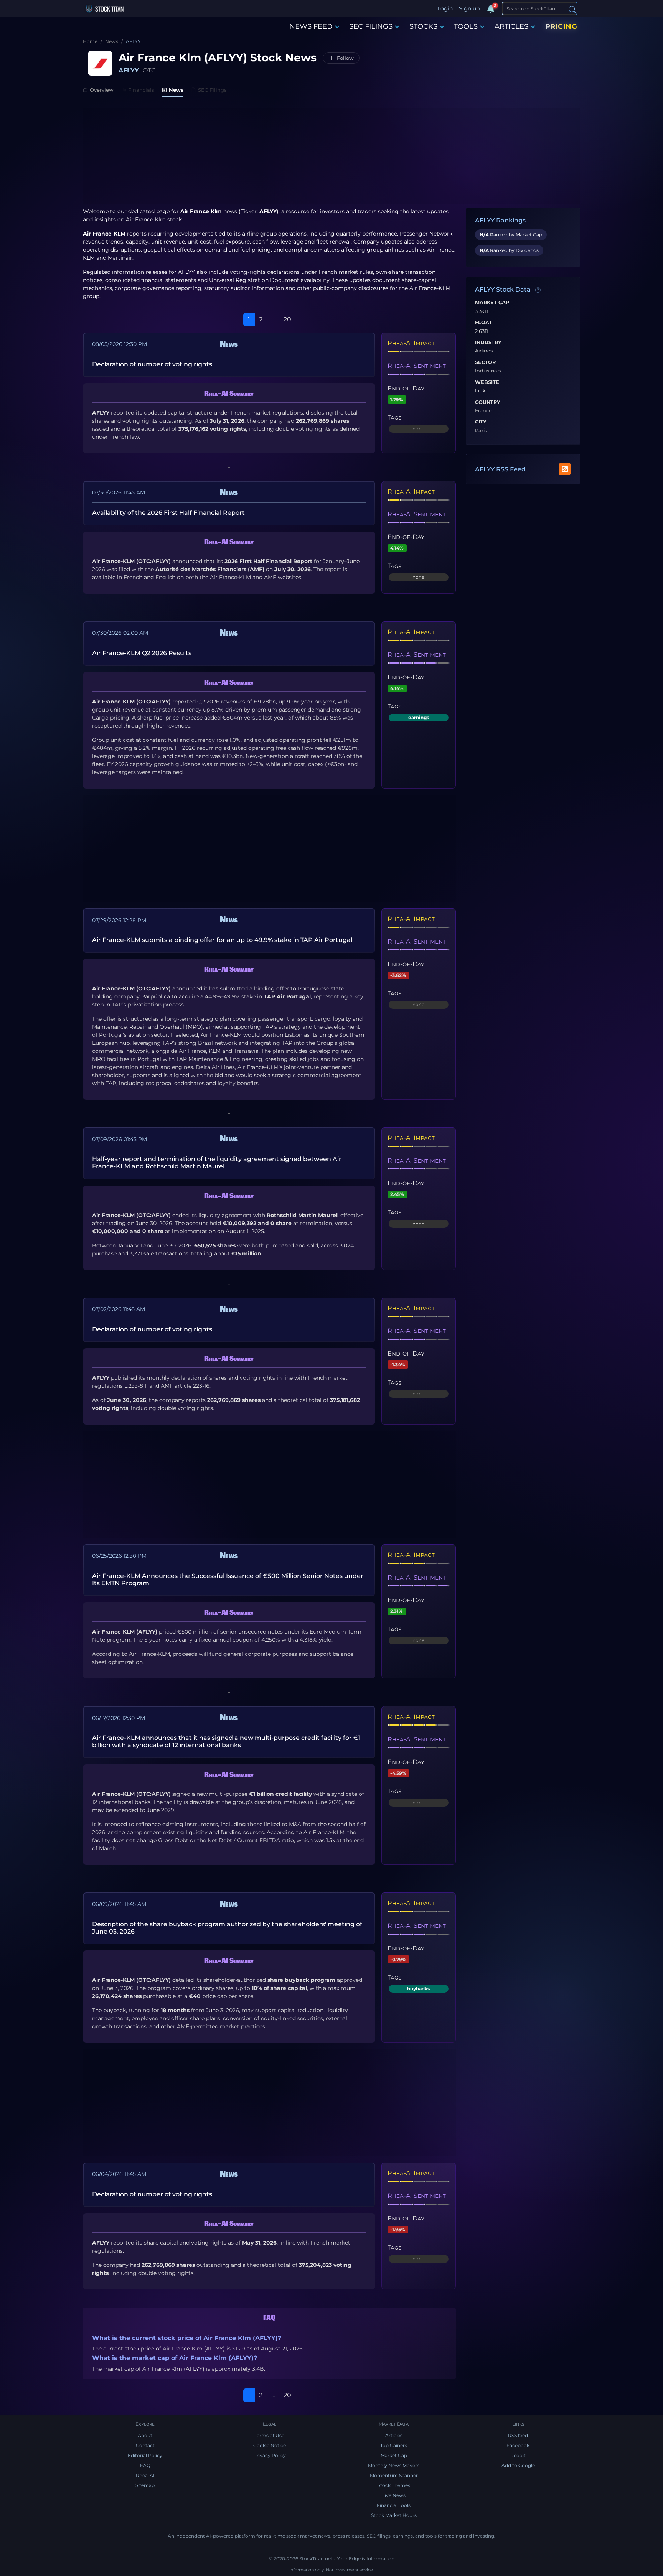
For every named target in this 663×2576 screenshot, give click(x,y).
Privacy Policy (270, 2455)
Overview (102, 90)
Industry (488, 343)
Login (445, 8)
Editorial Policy (145, 2455)
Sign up (469, 8)
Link (480, 391)
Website (487, 382)
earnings (419, 717)
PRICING (561, 26)
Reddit (518, 2455)
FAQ (145, 2465)
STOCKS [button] (423, 26)
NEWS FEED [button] (311, 26)
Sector (485, 362)
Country (488, 402)
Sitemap (145, 2485)
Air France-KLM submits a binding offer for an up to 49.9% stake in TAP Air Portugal (222, 940)
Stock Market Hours (394, 2515)
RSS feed (518, 2435)
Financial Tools (394, 2505)
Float (484, 323)
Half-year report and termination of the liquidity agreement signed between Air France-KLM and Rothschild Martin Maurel (217, 1163)
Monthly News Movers (394, 2465)
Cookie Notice (270, 2445)
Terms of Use (269, 2435)
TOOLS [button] (466, 26)
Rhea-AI (145, 2475)
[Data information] (538, 290)
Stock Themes (394, 2485)
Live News (394, 2495)
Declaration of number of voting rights (152, 364)
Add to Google (518, 2465)
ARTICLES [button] (511, 26)
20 (287, 319)
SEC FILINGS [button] (371, 26)
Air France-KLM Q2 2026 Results (142, 653)
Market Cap (492, 303)
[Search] (572, 9)
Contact (145, 2445)
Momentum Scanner (394, 2475)
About (145, 2435)
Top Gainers (394, 2445)
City (481, 422)
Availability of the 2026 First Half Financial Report (168, 513)
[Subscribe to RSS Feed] (565, 469)
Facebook (518, 2445)
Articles (394, 2435)
